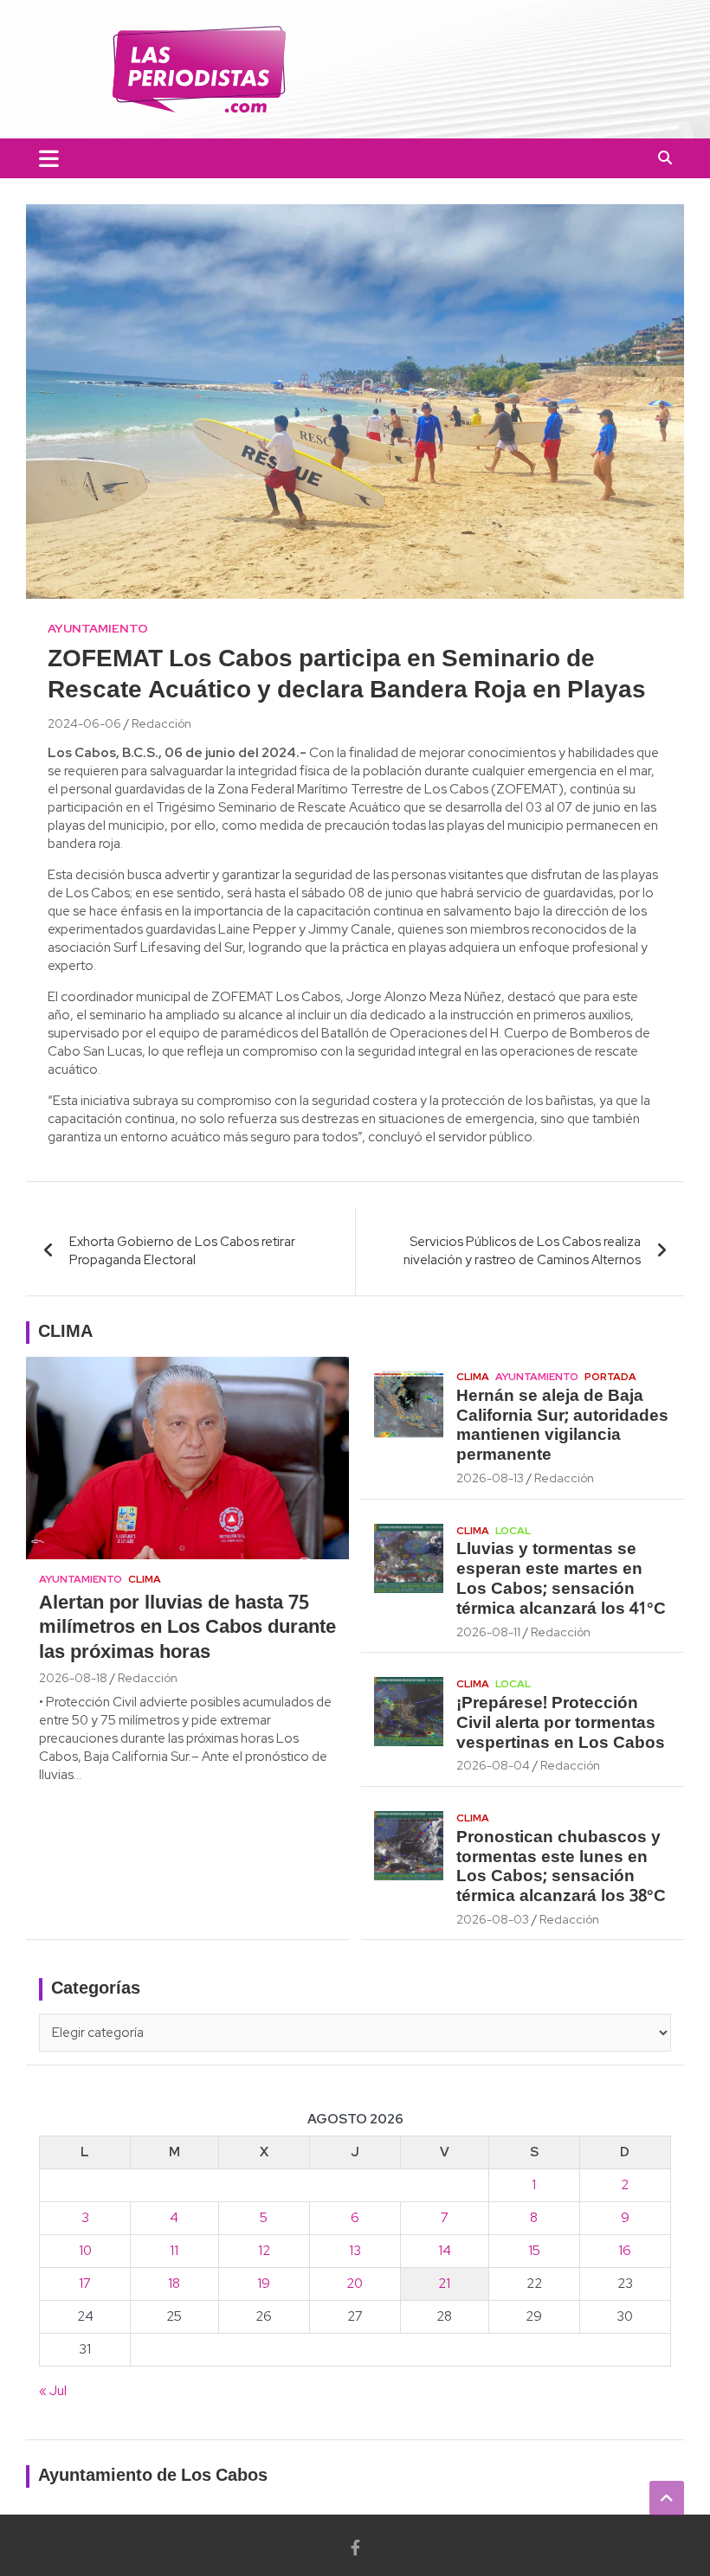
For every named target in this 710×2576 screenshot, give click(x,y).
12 (264, 2251)
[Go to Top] (667, 2498)
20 (355, 2284)
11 (174, 2251)
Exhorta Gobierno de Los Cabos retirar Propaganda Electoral (182, 1251)
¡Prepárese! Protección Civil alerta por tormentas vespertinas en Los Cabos (561, 1724)
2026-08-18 (73, 1678)
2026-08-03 (493, 1919)
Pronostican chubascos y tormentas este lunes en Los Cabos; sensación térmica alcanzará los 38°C (561, 1867)
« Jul (53, 2391)
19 (264, 2284)
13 (355, 2251)
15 (534, 2251)
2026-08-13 (490, 1478)
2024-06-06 (84, 723)
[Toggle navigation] (49, 158)
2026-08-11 (488, 1632)
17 (85, 2284)
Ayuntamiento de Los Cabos (153, 2476)
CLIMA (65, 1333)
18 (174, 2284)
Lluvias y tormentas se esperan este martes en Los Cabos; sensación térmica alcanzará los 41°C (561, 1579)
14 (445, 2251)
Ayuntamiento (98, 628)
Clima (145, 1579)
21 (444, 2284)
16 (625, 2251)
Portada (610, 1377)
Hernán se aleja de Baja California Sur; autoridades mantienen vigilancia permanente (562, 1426)
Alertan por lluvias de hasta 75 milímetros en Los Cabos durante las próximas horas (187, 1628)
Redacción (161, 723)
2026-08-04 (493, 1765)
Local (513, 1531)
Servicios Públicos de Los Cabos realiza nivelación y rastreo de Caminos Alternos (522, 1251)
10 (85, 2251)
